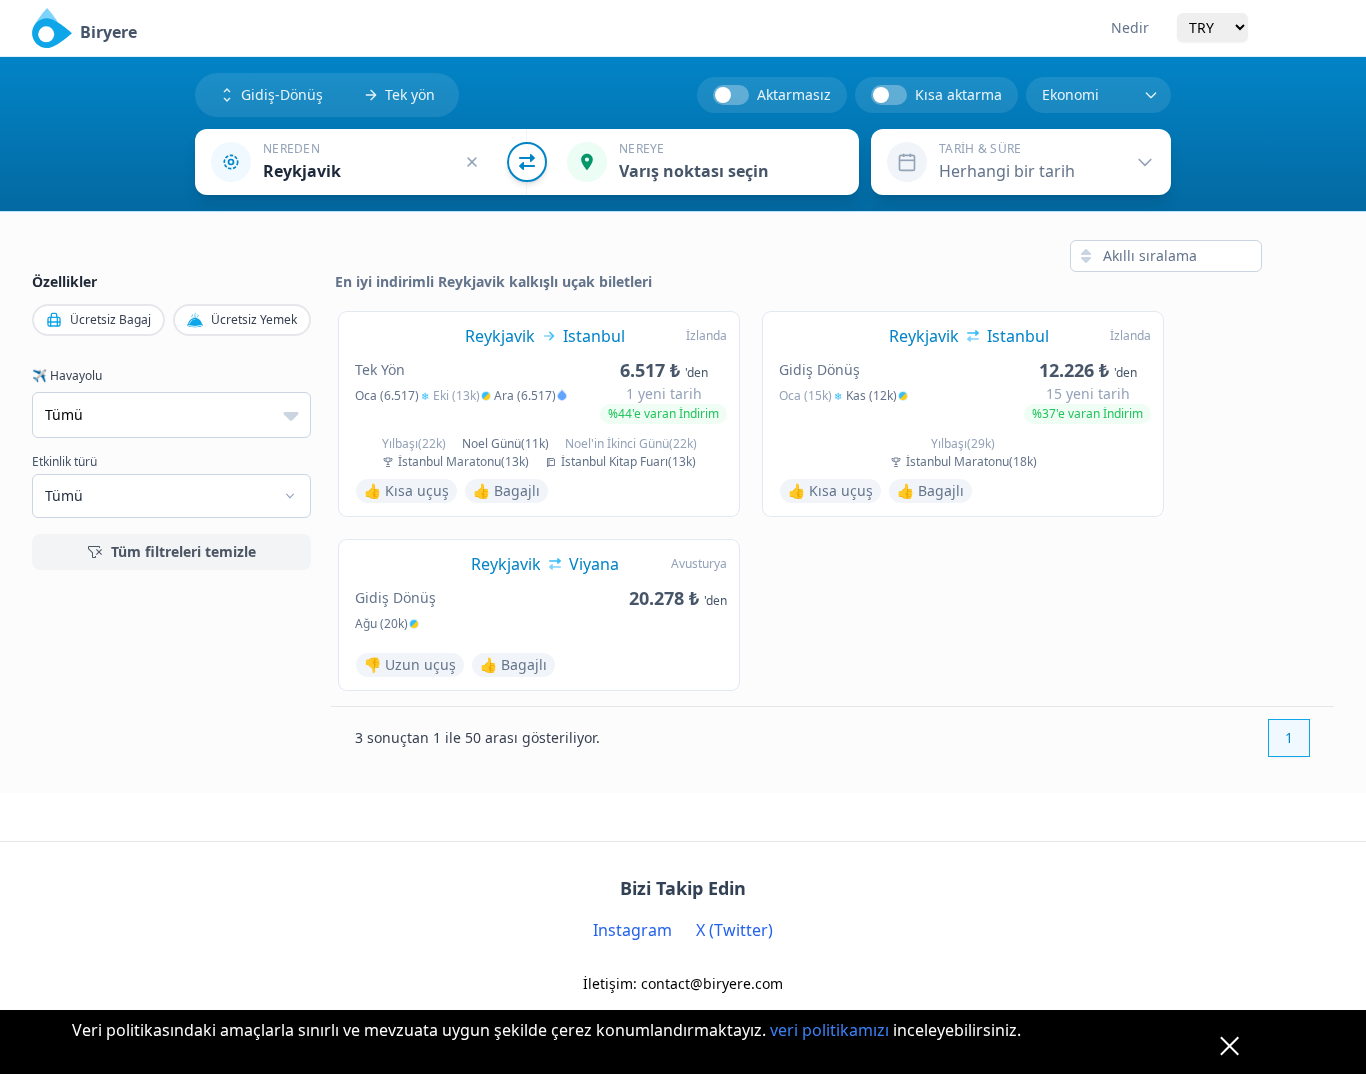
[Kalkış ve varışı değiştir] (527, 162)
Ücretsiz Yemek (254, 319)
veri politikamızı (829, 1030)
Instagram (632, 930)
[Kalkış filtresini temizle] (472, 162)
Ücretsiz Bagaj (110, 319)
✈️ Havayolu (67, 376)
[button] (361, 162)
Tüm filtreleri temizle (183, 551)
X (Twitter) (734, 930)
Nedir (1130, 27)
